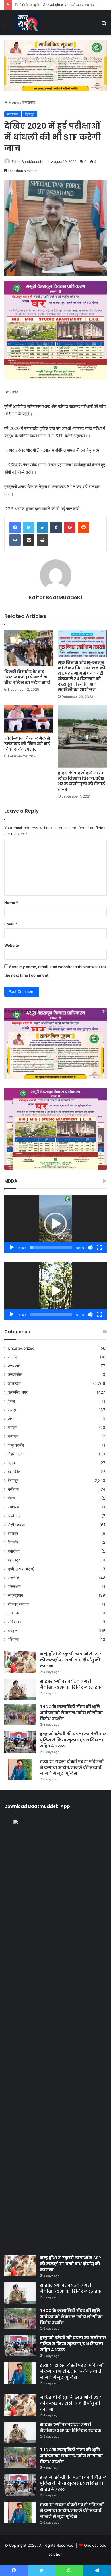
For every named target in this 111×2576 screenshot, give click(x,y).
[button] (55, 1224)
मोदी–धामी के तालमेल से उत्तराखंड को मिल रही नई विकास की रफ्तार (27, 744)
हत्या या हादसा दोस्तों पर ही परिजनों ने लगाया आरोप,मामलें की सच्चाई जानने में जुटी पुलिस (72, 1767)
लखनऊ (13, 1613)
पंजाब (12, 1498)
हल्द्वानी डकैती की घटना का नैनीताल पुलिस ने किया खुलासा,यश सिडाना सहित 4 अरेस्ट (73, 1740)
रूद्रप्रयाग (15, 1595)
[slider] (51, 1248)
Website (12, 945)
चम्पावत (13, 1436)
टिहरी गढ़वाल (17, 1454)
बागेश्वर (13, 1534)
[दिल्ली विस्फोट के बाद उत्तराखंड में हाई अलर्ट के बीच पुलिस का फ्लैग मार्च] (29, 648)
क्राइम (12, 1410)
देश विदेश (14, 1472)
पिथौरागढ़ (14, 1516)
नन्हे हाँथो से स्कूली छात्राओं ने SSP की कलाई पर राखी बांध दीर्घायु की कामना (70, 1660)
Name (11, 903)
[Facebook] (15, 528)
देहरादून (30, 114)
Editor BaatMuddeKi (27, 162)
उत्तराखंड (29, 102)
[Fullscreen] (99, 1248)
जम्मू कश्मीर (16, 1445)
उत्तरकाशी (15, 1366)
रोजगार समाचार (18, 1604)
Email (11, 924)
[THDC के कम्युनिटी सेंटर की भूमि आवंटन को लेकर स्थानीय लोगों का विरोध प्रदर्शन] (20, 1715)
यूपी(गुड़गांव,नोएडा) (21, 1569)
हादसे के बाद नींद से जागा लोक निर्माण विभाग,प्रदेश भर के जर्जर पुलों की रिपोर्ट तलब (81, 781)
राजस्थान (14, 1587)
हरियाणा (13, 1639)
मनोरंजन (14, 1551)
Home (14, 102)
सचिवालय (15, 1622)
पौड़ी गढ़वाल (16, 1525)
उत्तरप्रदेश (15, 1375)
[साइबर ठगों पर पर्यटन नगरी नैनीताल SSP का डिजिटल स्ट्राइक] (20, 1689)
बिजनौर (13, 1542)
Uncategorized (21, 1348)
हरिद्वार (12, 1631)
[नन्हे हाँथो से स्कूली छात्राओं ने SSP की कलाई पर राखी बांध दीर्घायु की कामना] (20, 1662)
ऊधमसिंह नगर (18, 1392)
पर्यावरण (13, 1507)
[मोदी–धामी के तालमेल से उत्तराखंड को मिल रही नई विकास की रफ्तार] (29, 719)
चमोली (12, 1428)
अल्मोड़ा (13, 1357)
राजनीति (14, 1578)
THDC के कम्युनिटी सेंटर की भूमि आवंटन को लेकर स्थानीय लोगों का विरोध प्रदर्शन (71, 1713)
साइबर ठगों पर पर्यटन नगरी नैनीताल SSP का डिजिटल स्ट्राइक (71, 1684)
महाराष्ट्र (14, 1560)
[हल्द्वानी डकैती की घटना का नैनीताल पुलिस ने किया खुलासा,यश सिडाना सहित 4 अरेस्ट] (20, 1742)
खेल (11, 1419)
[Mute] (90, 1248)
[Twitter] (29, 528)
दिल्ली (12, 1463)
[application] (55, 1224)
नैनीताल (13, 1489)
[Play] (12, 1248)
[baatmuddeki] (27, 23)
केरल (11, 1401)
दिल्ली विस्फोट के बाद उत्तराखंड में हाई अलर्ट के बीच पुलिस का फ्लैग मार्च (27, 677)
